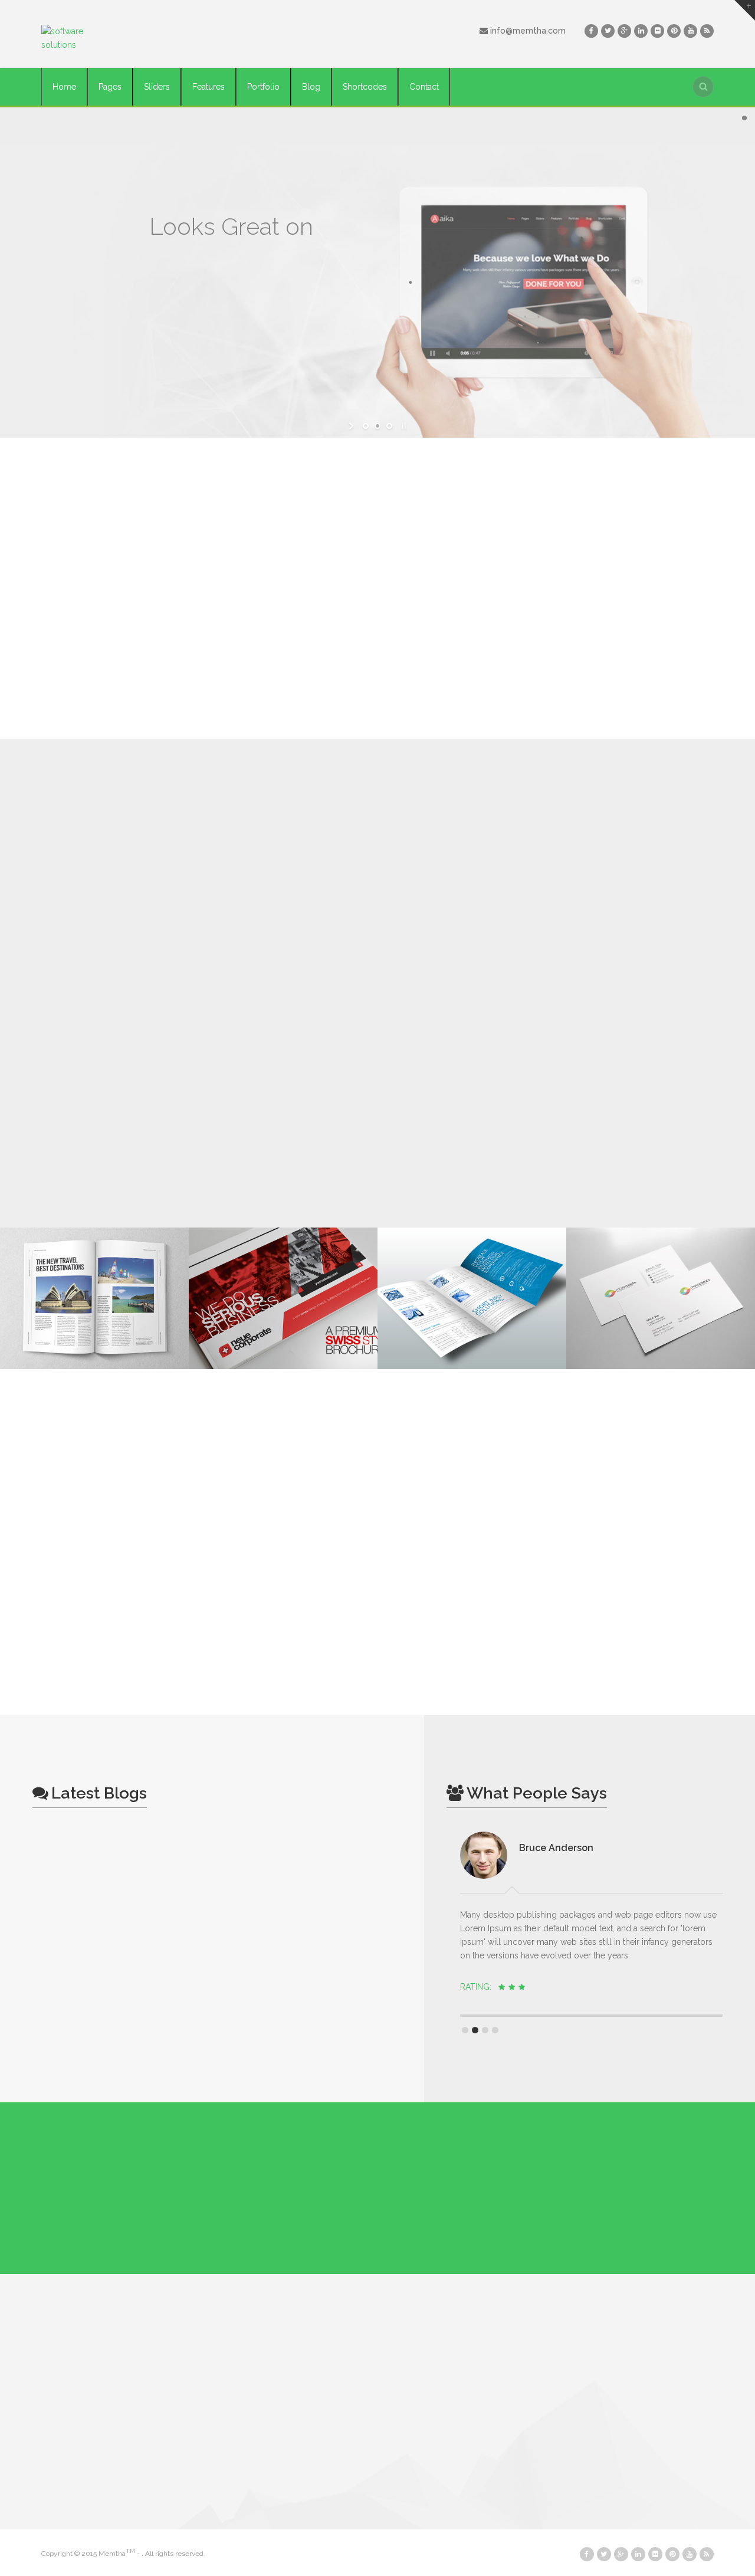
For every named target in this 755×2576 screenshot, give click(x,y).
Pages (110, 87)
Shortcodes (365, 87)
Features (209, 87)
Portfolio (263, 87)
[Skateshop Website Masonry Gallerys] (661, 1298)
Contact (424, 87)
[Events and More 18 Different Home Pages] (94, 1298)
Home (64, 87)
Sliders (157, 87)
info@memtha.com (527, 31)
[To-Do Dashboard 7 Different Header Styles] (283, 1298)
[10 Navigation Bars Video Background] (472, 1298)
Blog (311, 87)
